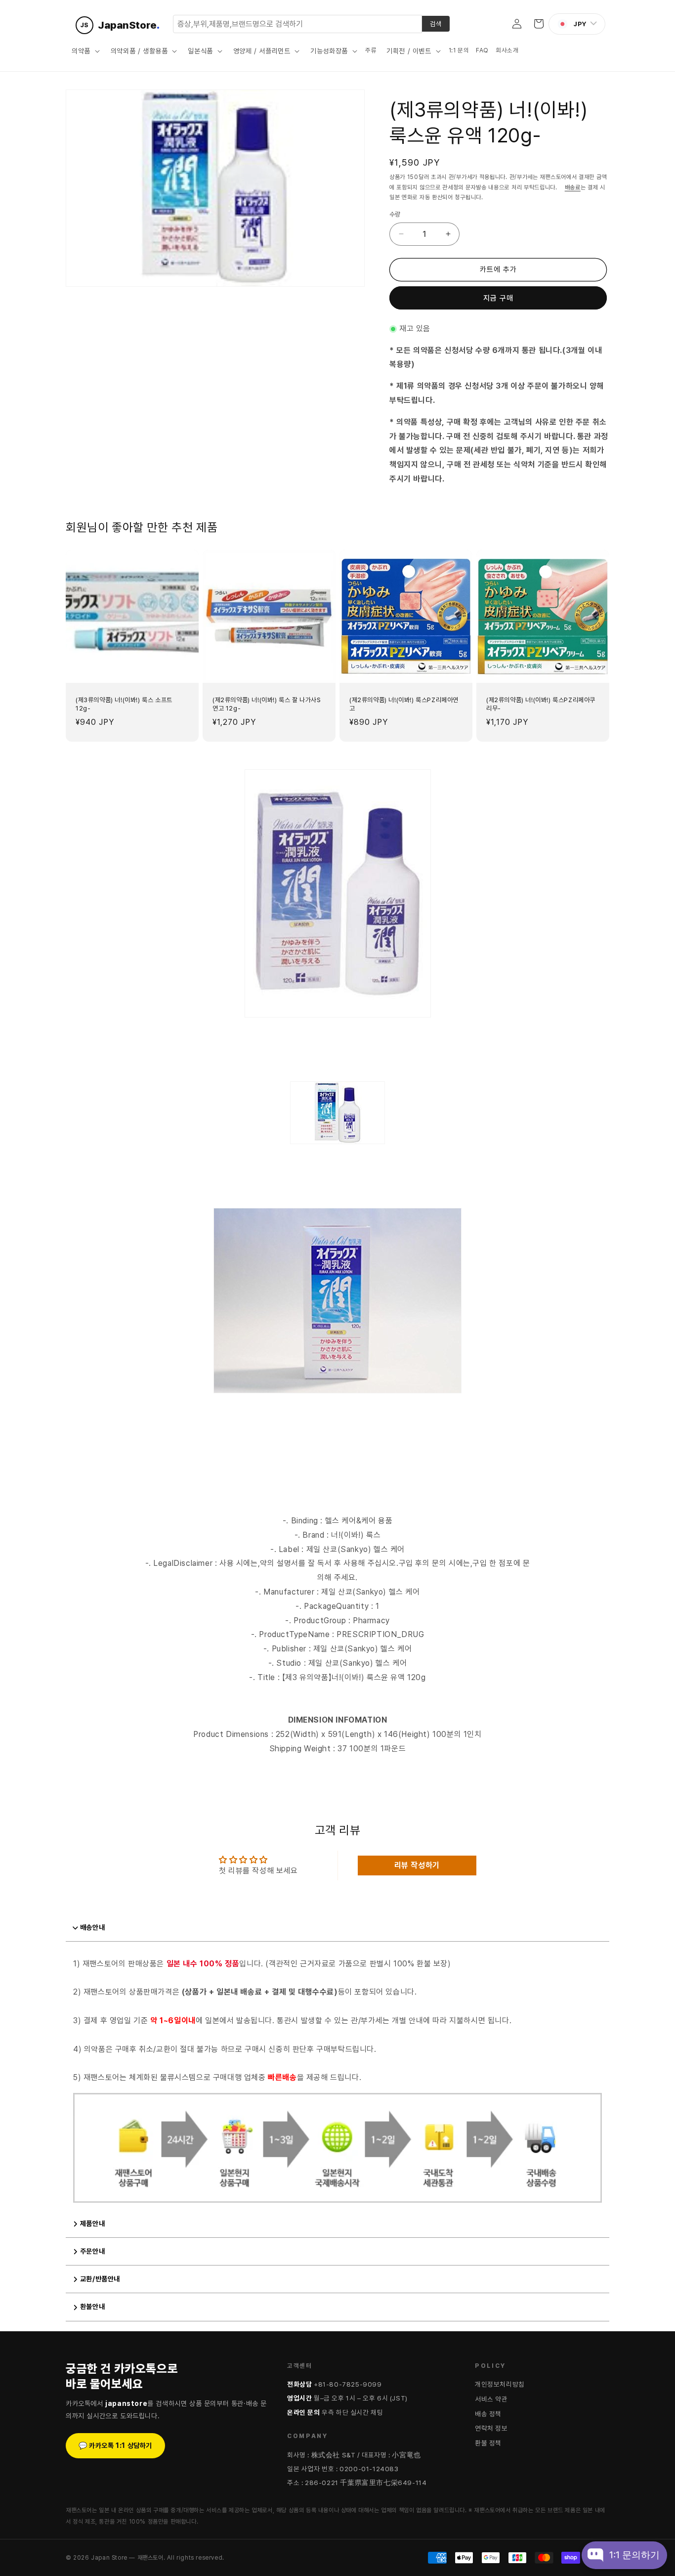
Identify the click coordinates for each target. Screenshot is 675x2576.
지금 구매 (498, 298)
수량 (395, 214)
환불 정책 (488, 2443)
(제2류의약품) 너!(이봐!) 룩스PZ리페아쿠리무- (541, 704)
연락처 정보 (491, 2428)
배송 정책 (488, 2414)
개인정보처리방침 (500, 2384)
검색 (436, 24)
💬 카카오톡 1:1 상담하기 (115, 2445)
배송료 (573, 187)
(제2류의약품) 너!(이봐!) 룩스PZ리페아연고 (404, 704)
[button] (85, 51)
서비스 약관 (491, 2399)
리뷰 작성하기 (417, 1865)
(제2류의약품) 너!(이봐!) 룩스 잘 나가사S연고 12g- (267, 704)
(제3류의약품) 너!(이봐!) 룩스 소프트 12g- (124, 704)
